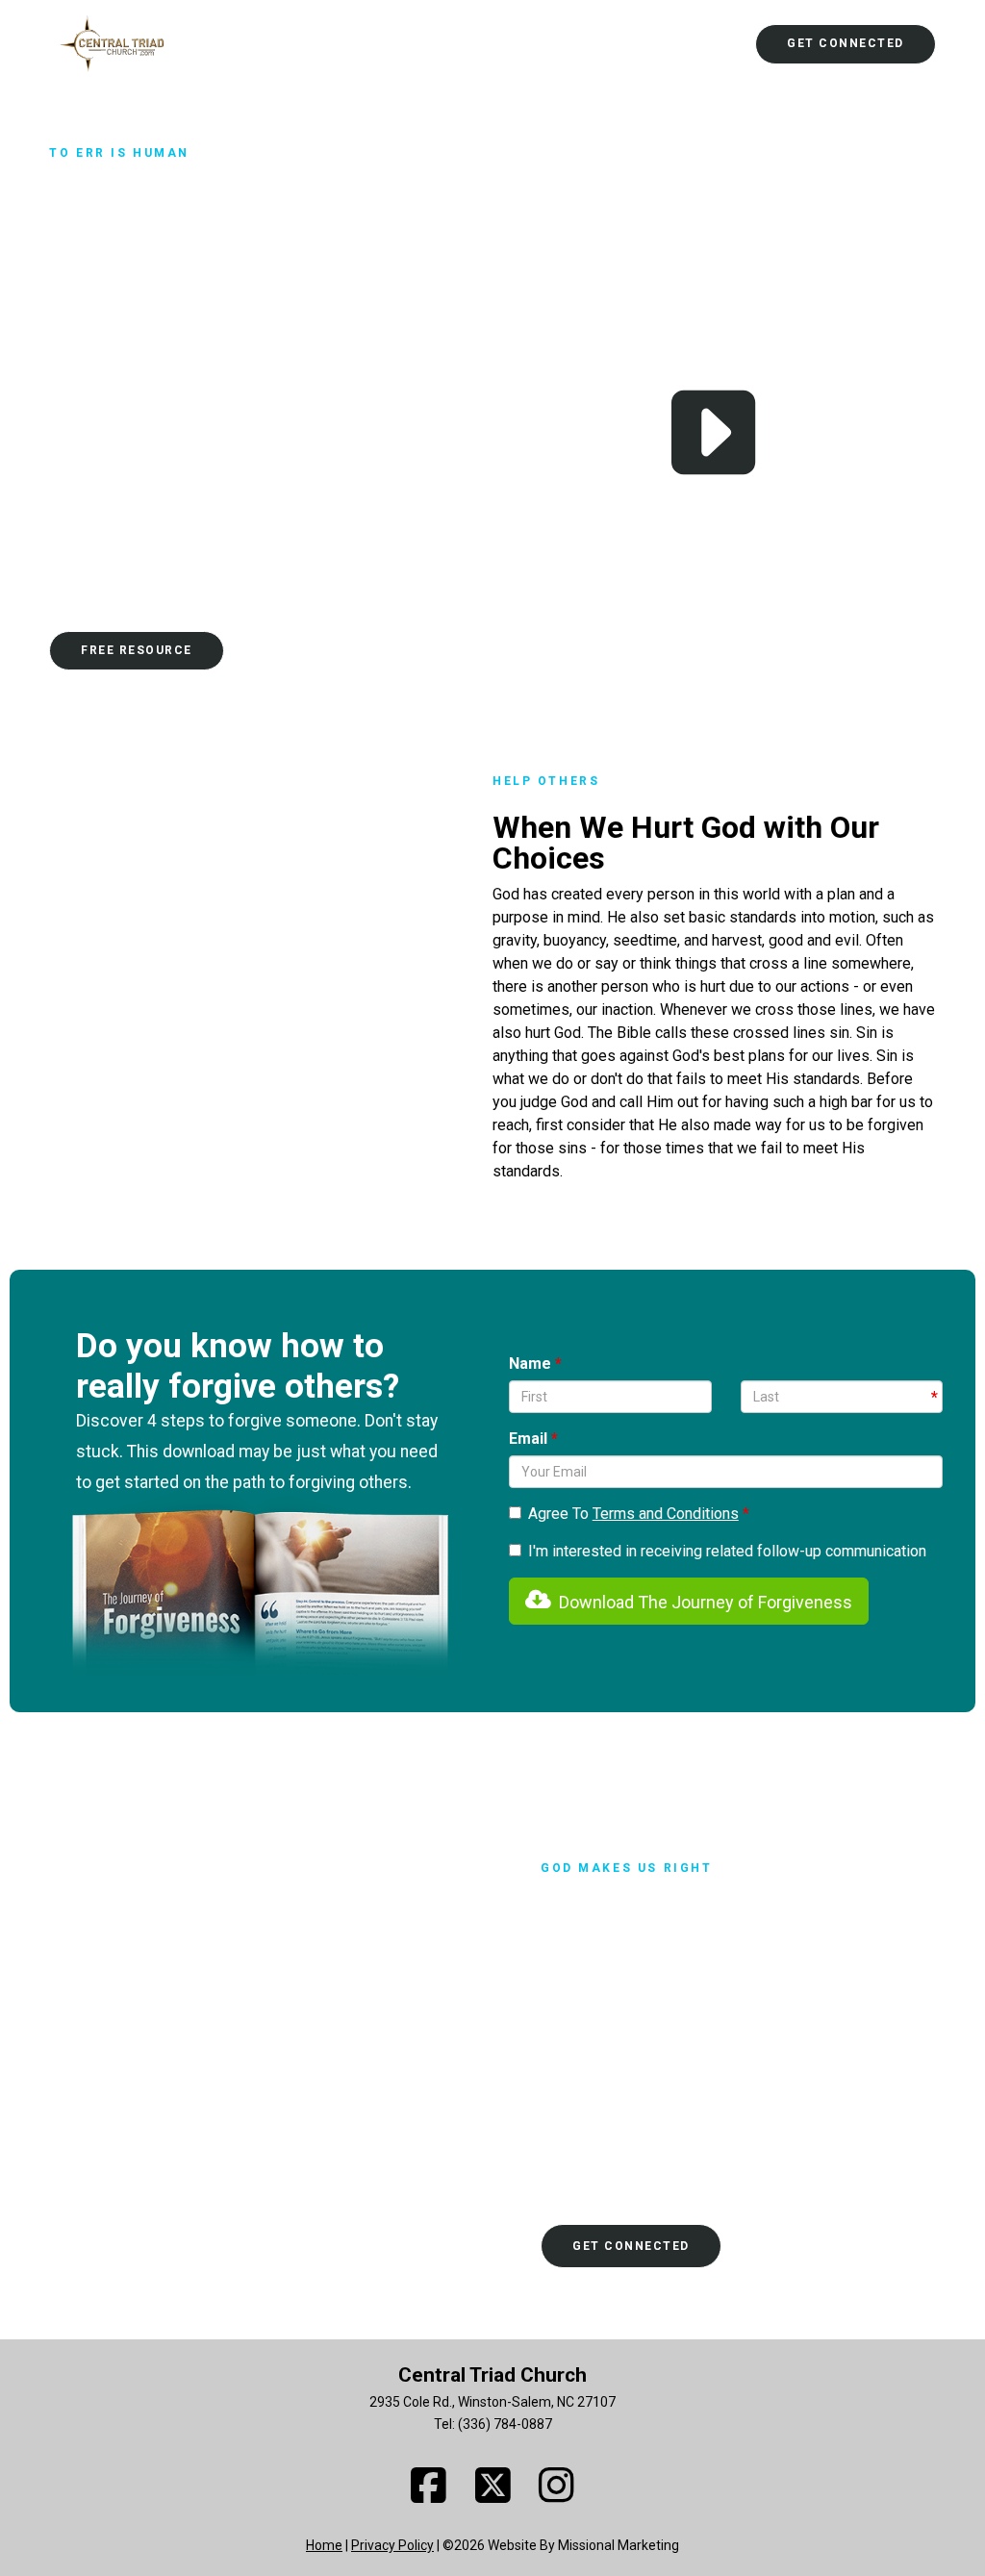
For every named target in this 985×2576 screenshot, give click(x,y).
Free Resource (137, 650)
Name (532, 1364)
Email (530, 1439)
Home (324, 2545)
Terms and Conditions (666, 1514)
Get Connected (846, 43)
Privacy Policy (392, 2545)
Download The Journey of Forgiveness (702, 1602)
